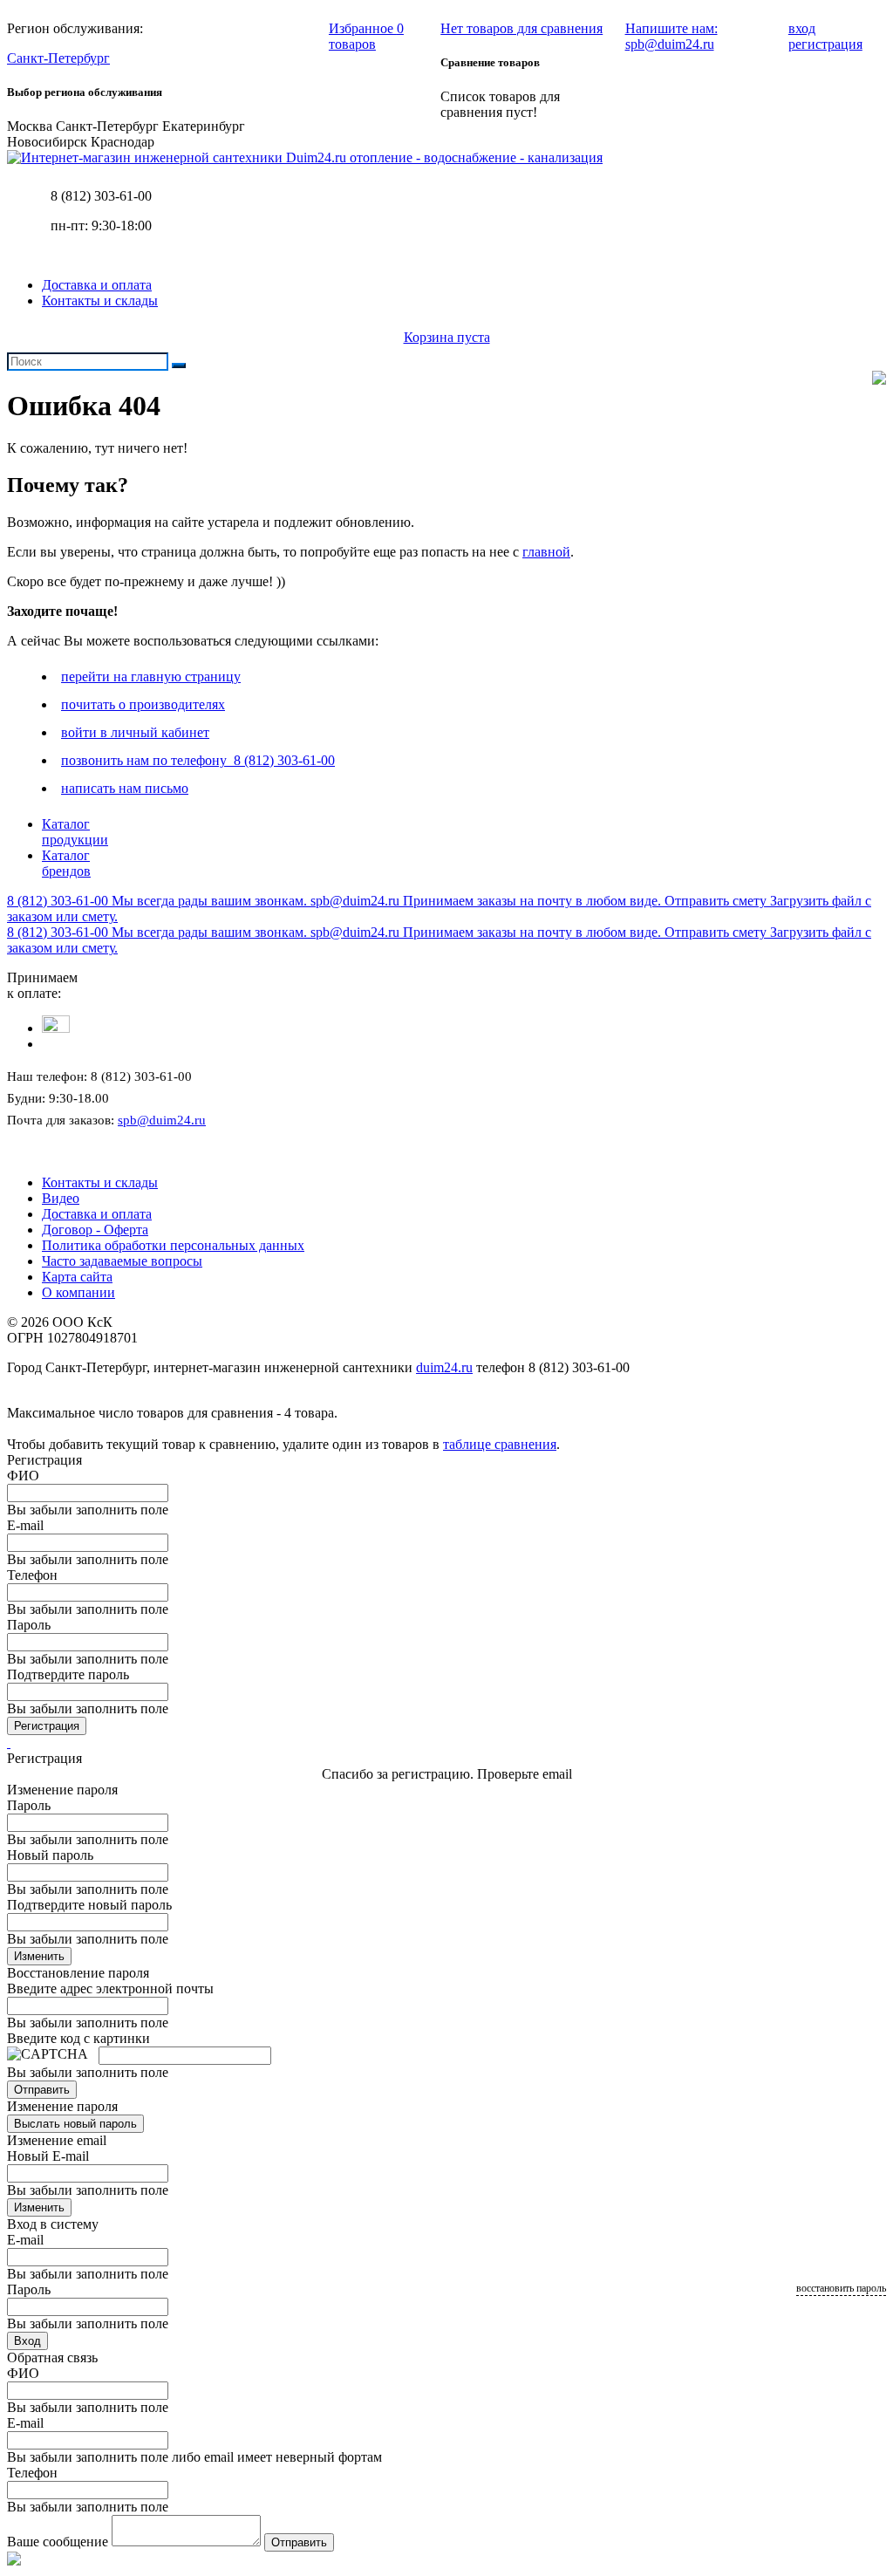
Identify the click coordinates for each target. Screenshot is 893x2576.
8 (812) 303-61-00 (101, 196)
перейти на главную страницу (151, 676)
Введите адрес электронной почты (110, 1988)
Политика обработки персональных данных (173, 1245)
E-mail (25, 1525)
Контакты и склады (100, 301)
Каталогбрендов (66, 863)
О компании (78, 1292)
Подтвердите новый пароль (89, 1905)
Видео (61, 1198)
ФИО (23, 1476)
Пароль (29, 1625)
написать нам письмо (125, 788)
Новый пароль (50, 1855)
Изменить (39, 1956)
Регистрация (47, 1726)
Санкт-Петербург (58, 58)
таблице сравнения (500, 1444)
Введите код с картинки (78, 2038)
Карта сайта (77, 1277)
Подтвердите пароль (68, 1674)
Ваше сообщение (58, 2542)
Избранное (366, 36)
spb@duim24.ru (162, 1120)
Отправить (42, 2090)
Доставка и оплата (97, 285)
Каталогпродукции (75, 832)
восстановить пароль (841, 2288)
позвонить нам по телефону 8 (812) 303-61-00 (198, 760)
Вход (27, 2341)
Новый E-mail (48, 2156)
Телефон (32, 1575)
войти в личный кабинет (135, 732)
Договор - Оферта (95, 1230)
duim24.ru (444, 1367)
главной (546, 552)
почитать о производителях (143, 704)
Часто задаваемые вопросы (122, 1261)
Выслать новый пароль (75, 2124)
